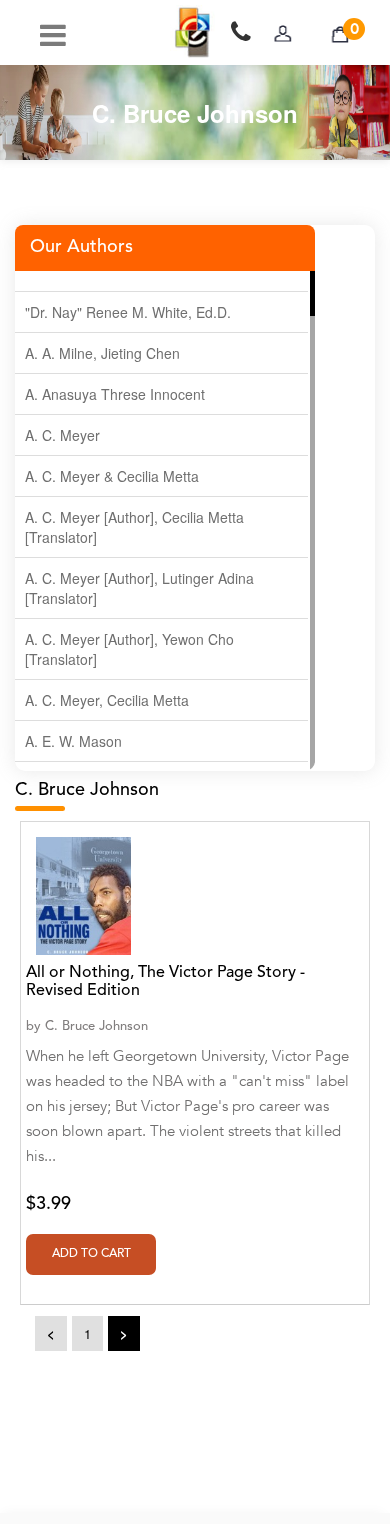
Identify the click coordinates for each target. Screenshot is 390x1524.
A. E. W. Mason (73, 741)
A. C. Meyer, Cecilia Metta (107, 700)
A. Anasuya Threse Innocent (115, 394)
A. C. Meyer (62, 435)
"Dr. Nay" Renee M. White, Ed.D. (128, 312)
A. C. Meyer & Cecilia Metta (112, 476)
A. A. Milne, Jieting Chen (102, 353)
